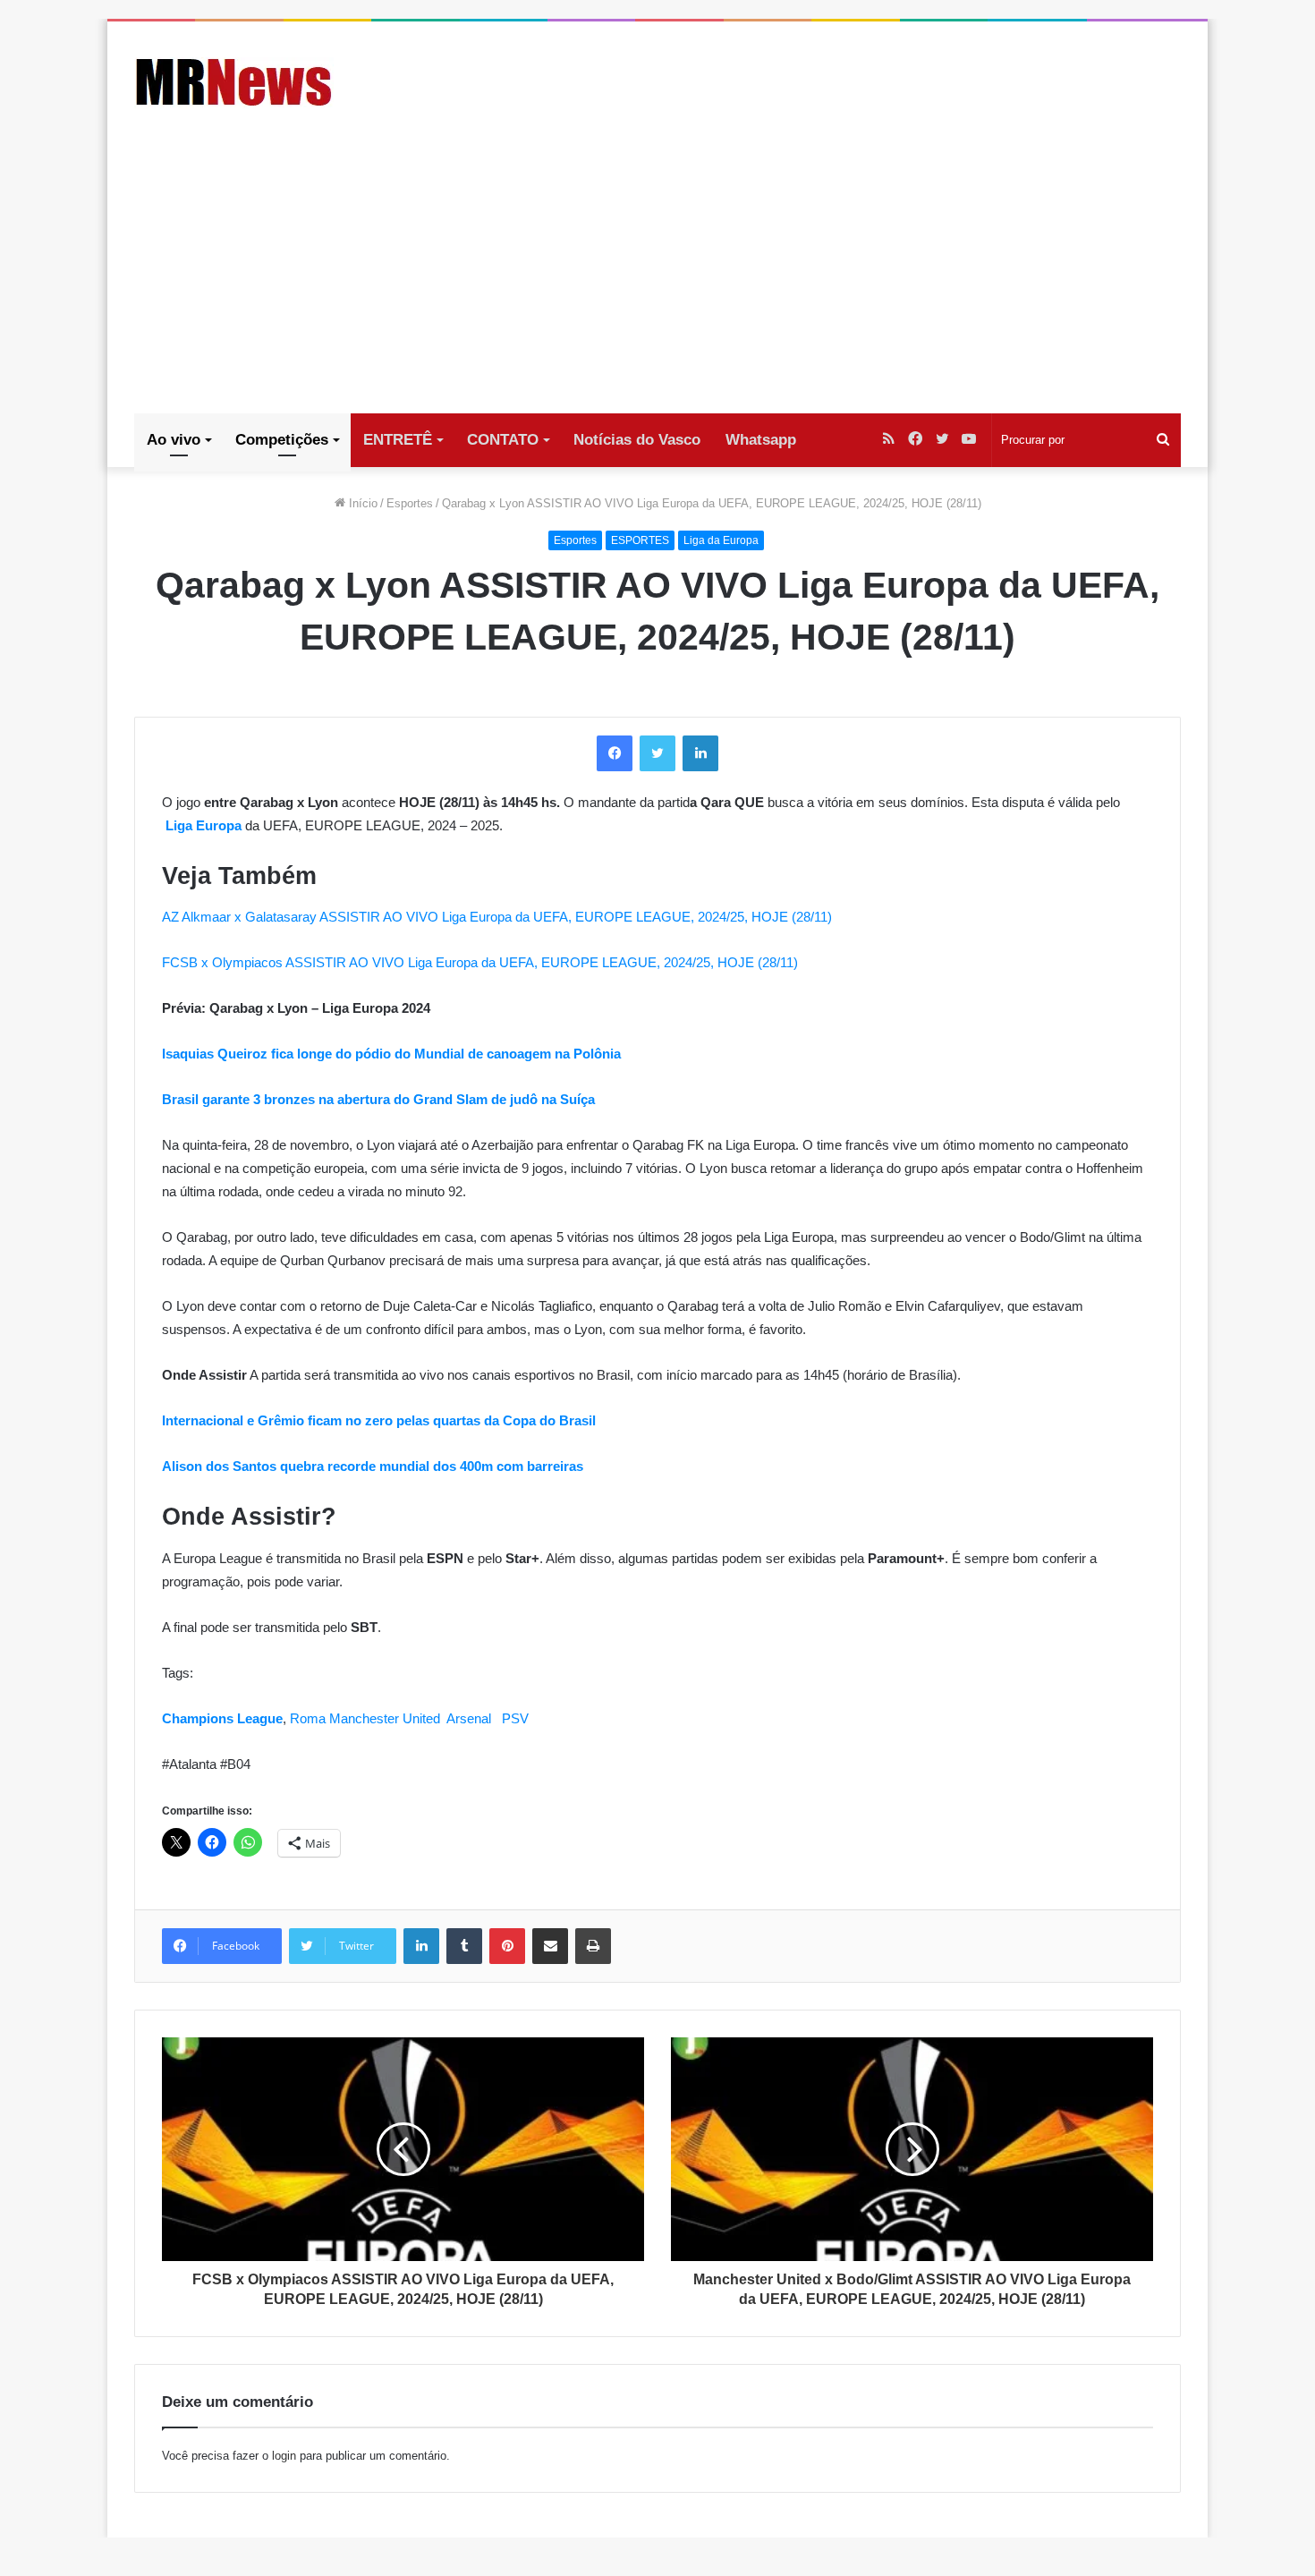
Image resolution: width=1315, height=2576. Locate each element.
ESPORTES (640, 540)
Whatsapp (761, 440)
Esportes (410, 503)
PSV (515, 1718)
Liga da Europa (721, 540)
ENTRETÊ (398, 440)
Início (361, 503)
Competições (282, 440)
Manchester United (385, 1718)
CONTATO (503, 440)
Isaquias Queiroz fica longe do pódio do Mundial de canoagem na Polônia (391, 1054)
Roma (308, 1718)
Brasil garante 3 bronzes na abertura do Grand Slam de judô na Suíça (378, 1099)
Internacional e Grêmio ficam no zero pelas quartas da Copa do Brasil (379, 1420)
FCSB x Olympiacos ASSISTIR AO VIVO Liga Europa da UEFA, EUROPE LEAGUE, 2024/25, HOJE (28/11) (480, 962)
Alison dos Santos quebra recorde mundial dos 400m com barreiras (373, 1466)
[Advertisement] (657, 279)
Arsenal (469, 1718)
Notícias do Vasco (637, 440)
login (284, 2456)
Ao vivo (174, 440)
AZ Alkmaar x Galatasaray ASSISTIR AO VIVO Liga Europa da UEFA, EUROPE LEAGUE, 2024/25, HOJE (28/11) (497, 917)
